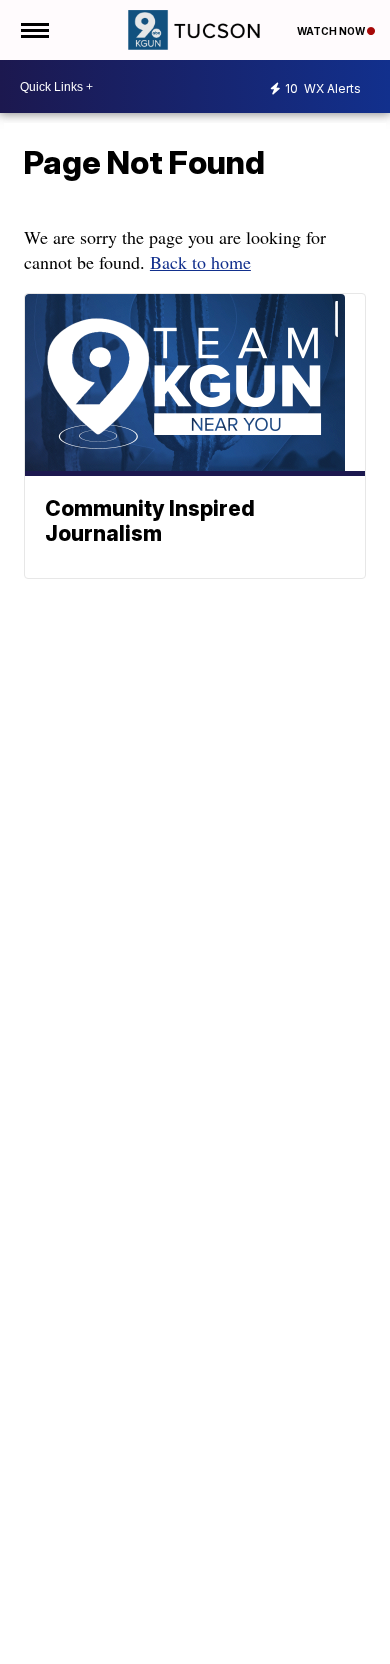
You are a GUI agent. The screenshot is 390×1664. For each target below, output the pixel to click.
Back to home (200, 262)
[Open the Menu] (33, 30)
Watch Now (332, 31)
